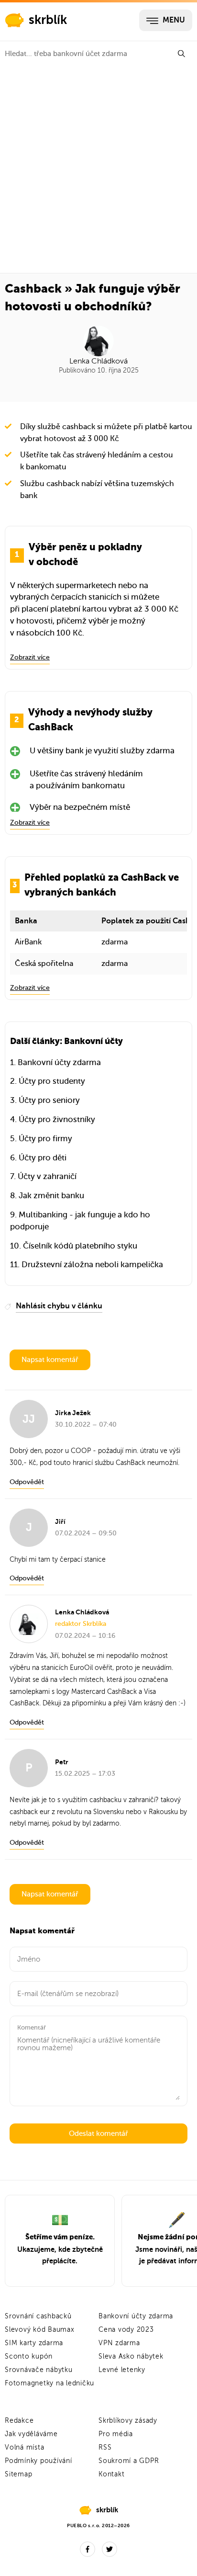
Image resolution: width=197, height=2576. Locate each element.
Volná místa (24, 2447)
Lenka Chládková (98, 361)
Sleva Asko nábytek (131, 2356)
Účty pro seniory (49, 1100)
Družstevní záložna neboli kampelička (92, 1265)
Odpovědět (27, 1482)
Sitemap (18, 2474)
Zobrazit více (30, 657)
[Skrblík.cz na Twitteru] (109, 2549)
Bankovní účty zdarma (59, 1062)
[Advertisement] (98, 170)
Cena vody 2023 (126, 2330)
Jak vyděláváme (31, 2434)
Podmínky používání (38, 2461)
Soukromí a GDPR (129, 2461)
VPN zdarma (119, 2343)
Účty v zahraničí (47, 1176)
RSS (105, 2447)
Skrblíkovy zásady (128, 2421)
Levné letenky (122, 2370)
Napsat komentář (50, 1360)
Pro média (116, 2434)
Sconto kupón (29, 2356)
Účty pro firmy (45, 1139)
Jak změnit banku (51, 1196)
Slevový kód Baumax (40, 2330)
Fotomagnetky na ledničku (49, 2383)
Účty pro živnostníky (57, 1119)
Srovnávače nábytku (39, 2370)
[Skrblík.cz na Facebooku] (88, 2549)
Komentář (32, 2027)
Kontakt (111, 2474)
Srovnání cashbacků (38, 2316)
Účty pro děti (43, 1158)
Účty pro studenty (52, 1081)
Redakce (19, 2421)
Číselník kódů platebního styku (80, 1246)
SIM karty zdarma (34, 2343)
